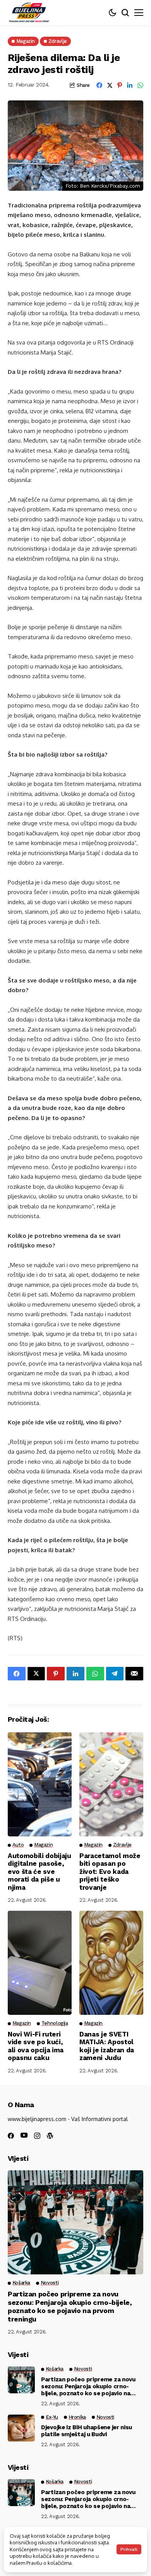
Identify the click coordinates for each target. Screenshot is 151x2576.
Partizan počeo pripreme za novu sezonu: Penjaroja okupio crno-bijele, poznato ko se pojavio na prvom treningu (70, 2306)
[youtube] (24, 2136)
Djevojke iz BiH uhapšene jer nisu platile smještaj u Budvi (87, 2431)
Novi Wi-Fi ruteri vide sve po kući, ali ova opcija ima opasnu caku (36, 2046)
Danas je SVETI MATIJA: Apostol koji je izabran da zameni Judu (107, 2046)
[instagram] (37, 2136)
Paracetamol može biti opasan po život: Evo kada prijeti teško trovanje (110, 1872)
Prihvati (129, 2549)
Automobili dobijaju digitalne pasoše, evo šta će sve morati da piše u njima (39, 1872)
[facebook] (11, 2136)
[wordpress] (50, 2136)
